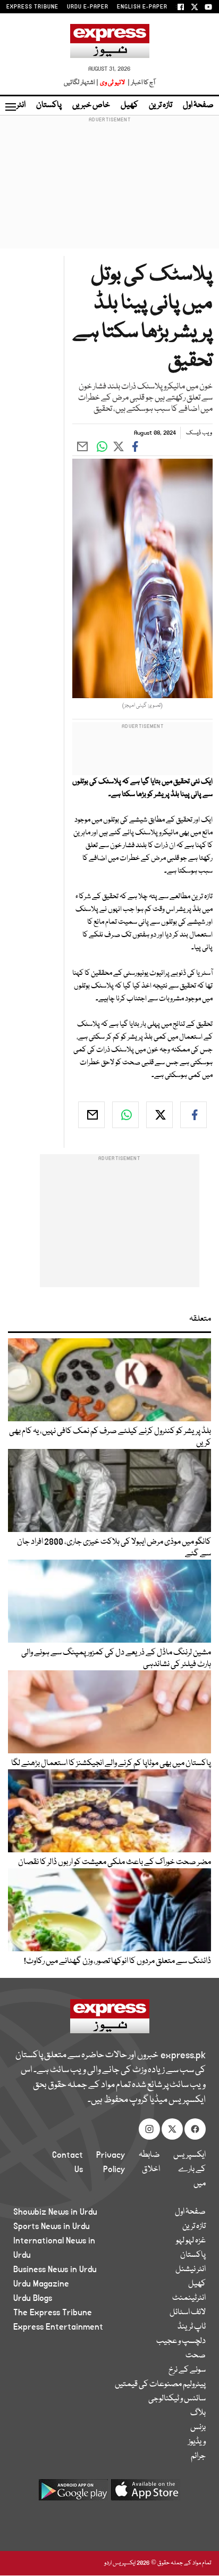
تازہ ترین (161, 105)
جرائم (198, 2456)
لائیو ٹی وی (112, 83)
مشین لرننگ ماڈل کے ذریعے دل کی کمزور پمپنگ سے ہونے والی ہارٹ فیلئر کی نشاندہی (116, 1659)
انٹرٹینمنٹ (189, 2298)
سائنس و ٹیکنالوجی (177, 2399)
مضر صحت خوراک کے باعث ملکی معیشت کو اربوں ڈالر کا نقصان (115, 1862)
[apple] (146, 2494)
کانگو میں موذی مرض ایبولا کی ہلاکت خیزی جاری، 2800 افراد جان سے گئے (114, 1548)
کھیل (129, 105)
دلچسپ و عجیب (181, 2341)
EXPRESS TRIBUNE (32, 7)
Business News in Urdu (55, 2269)
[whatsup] (125, 1115)
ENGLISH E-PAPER (142, 7)
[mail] (91, 1115)
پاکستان (49, 105)
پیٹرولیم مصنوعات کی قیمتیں (160, 2384)
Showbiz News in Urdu (55, 2212)
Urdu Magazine (41, 2284)
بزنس (198, 2428)
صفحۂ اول (198, 105)
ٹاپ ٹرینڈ (192, 2327)
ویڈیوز (197, 2442)
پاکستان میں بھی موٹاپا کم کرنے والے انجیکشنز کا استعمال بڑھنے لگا (111, 1763)
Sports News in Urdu (52, 2226)
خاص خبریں (91, 105)
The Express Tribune (53, 2313)
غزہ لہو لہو (191, 2241)
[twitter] (159, 1115)
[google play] (73, 2494)
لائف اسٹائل (188, 2313)
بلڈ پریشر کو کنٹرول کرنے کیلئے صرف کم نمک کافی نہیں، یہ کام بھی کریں (110, 1437)
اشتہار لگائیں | (81, 83)
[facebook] (193, 1115)
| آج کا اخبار (141, 83)
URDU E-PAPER (88, 7)
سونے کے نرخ (187, 2370)
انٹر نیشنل (191, 2269)
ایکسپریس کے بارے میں (189, 2169)
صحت (196, 2356)
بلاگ (198, 2413)
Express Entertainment (58, 2327)
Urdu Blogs (33, 2298)
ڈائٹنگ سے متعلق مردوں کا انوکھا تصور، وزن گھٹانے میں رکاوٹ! (117, 1961)
